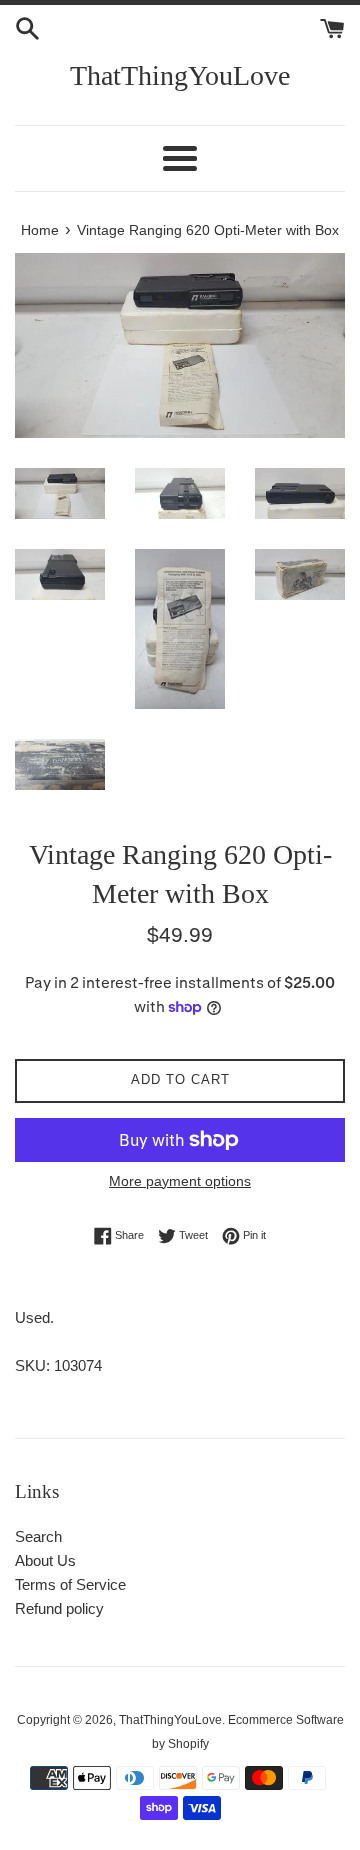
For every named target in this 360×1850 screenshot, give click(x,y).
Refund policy (59, 1608)
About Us (45, 1560)
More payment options (180, 1181)
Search (38, 1536)
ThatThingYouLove (180, 75)
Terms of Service (70, 1584)
